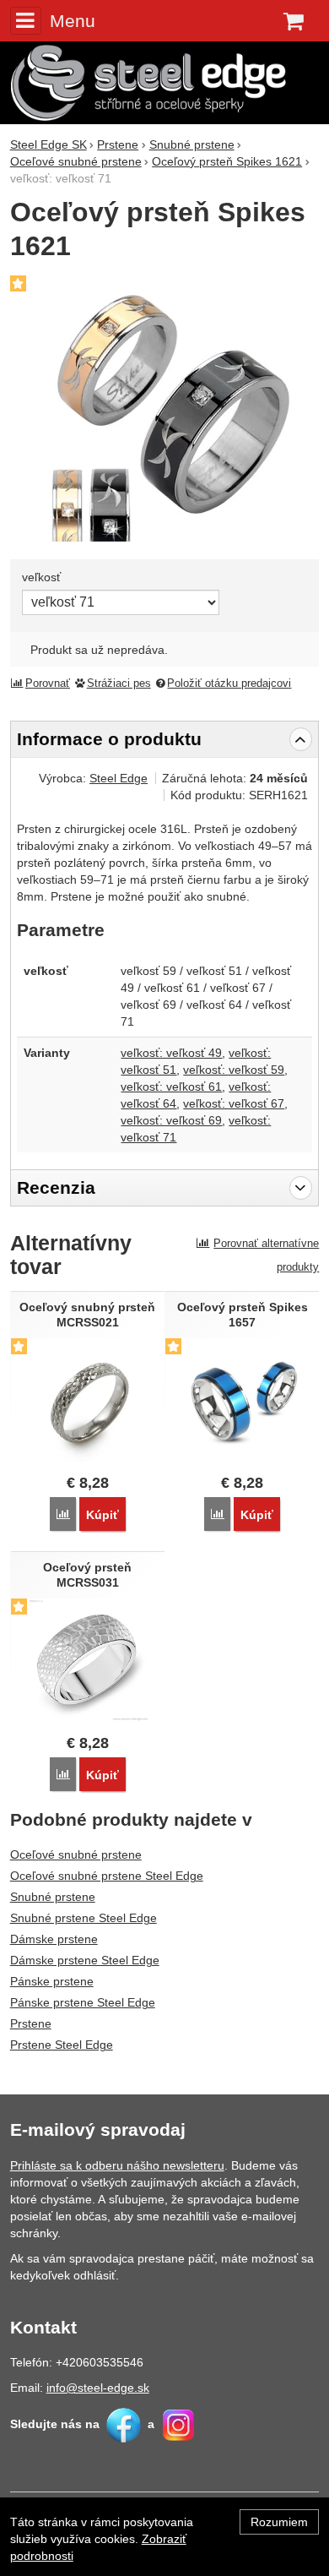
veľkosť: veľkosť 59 (234, 1070)
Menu (73, 21)
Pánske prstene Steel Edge (83, 2002)
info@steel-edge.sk (98, 2388)
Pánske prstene (52, 1981)
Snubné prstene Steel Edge (84, 1918)
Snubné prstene (53, 1897)
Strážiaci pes (119, 683)
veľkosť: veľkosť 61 (171, 1086)
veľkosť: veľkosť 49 (171, 1053)
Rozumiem (279, 2522)
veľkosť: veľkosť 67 (234, 1103)
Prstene (31, 2023)
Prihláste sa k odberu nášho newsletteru (117, 2165)
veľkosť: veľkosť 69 (171, 1120)
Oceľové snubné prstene (76, 1854)
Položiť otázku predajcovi (229, 683)
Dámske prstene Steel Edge (85, 1960)
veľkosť (41, 577)
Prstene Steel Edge (62, 2045)
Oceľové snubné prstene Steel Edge (107, 1876)
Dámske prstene (54, 1939)
